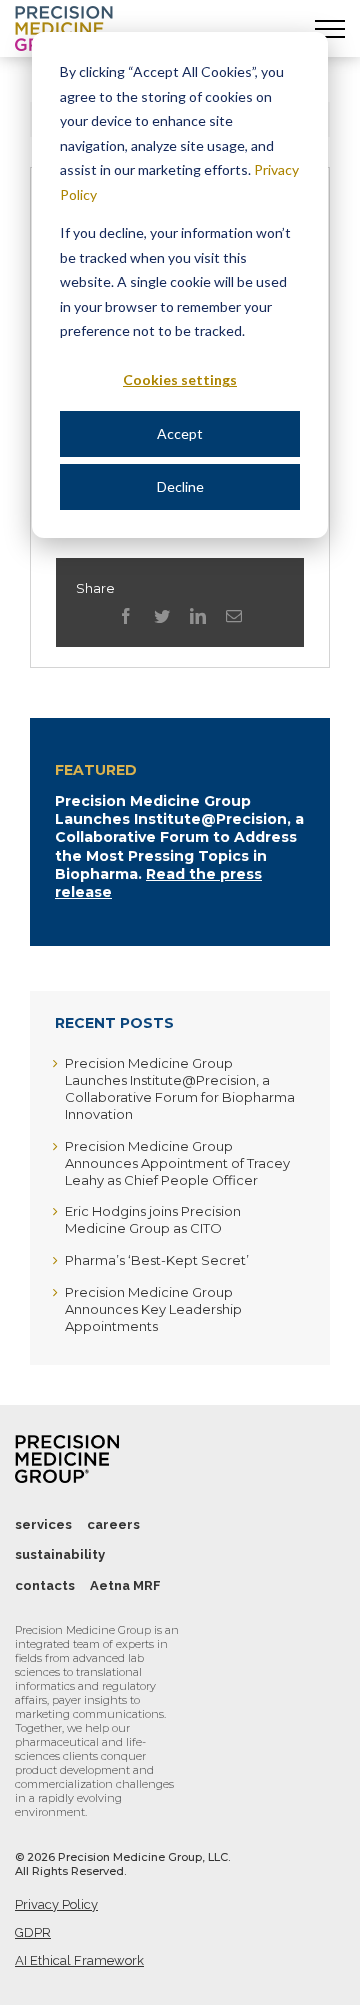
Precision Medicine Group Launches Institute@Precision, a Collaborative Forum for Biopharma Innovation (180, 1088)
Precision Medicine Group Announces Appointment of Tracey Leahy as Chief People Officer (177, 1163)
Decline (180, 486)
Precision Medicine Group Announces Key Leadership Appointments (153, 1309)
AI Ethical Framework (79, 1960)
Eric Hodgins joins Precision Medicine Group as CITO (153, 1219)
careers (113, 1524)
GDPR (33, 1932)
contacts (45, 1585)
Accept (180, 433)
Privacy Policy (56, 1904)
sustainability (60, 1554)
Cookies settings (180, 379)
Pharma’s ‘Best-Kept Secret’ (157, 1260)
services (43, 1524)
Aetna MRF (125, 1585)
